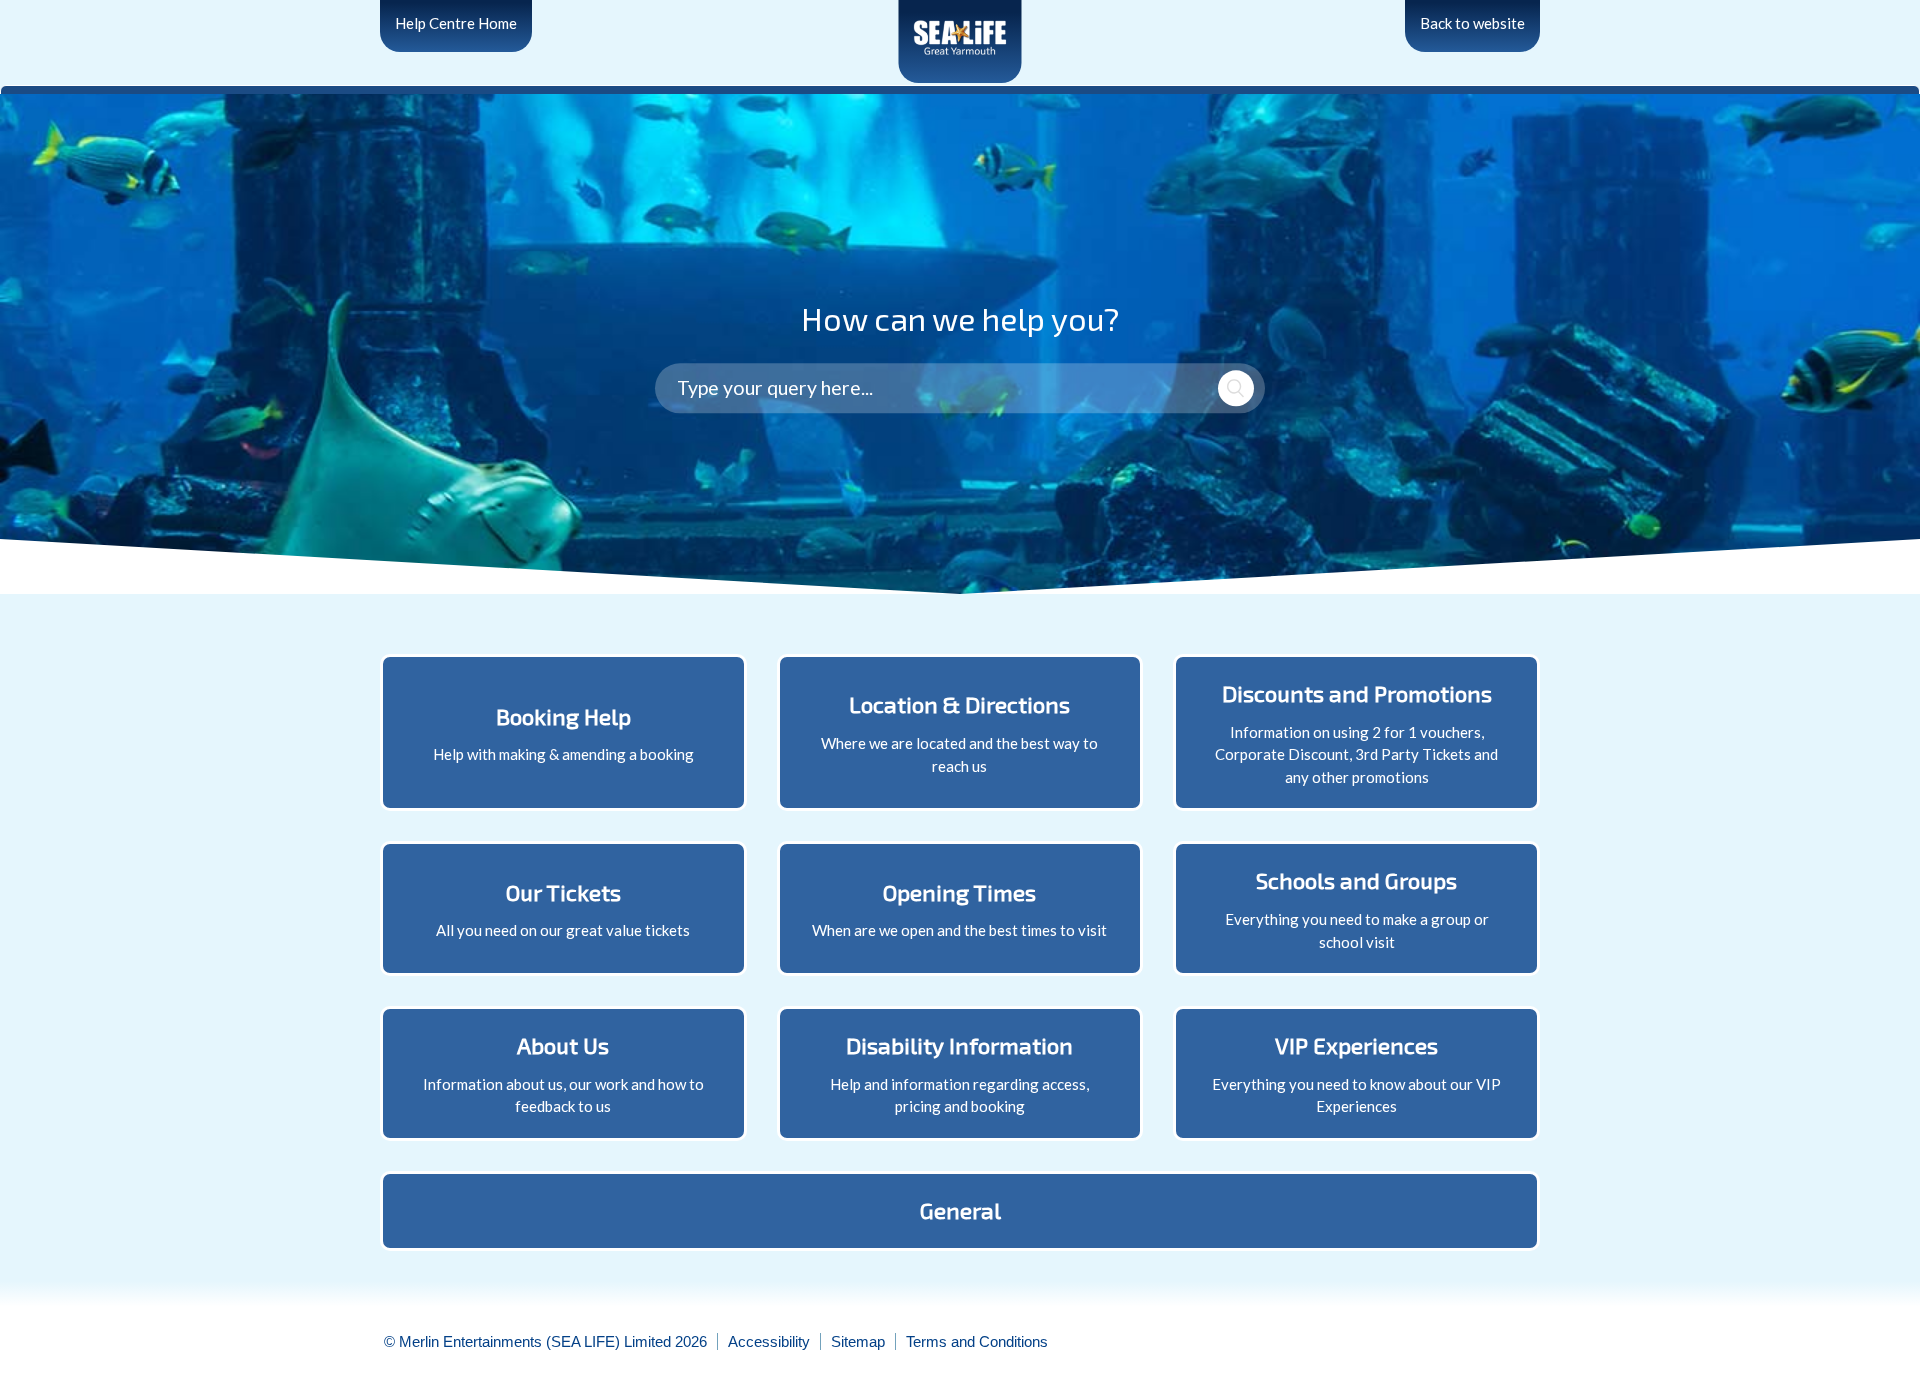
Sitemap (858, 1341)
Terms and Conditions (977, 1341)
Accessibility (769, 1341)
